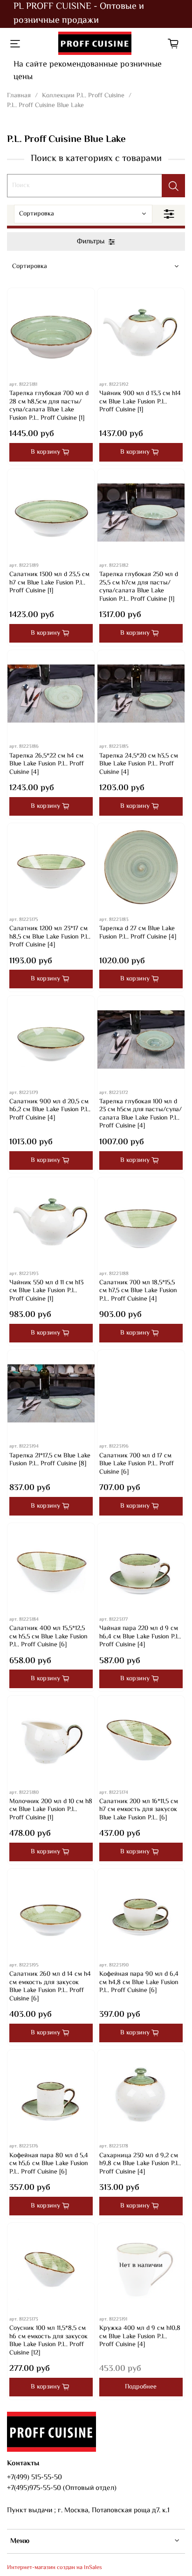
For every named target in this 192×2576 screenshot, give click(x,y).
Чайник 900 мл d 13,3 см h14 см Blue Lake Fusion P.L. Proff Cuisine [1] (140, 402)
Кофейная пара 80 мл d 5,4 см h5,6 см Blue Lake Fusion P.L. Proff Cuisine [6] (49, 2164)
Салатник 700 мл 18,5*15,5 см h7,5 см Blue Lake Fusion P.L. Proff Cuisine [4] (138, 1291)
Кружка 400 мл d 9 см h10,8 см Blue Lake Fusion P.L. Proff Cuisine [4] (140, 2337)
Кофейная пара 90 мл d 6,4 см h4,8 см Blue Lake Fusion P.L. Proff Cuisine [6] (139, 1982)
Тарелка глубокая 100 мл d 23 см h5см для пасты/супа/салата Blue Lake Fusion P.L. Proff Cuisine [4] (141, 1114)
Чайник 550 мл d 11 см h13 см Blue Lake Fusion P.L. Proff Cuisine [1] (46, 1291)
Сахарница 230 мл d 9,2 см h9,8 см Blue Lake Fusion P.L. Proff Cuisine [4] (140, 2164)
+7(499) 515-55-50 (34, 2477)
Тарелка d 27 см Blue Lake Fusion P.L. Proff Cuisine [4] (138, 933)
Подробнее (141, 2387)
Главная (19, 96)
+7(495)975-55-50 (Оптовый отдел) (62, 2488)
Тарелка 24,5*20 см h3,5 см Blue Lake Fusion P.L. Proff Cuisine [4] (139, 764)
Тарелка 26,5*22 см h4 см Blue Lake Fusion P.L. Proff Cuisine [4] (47, 764)
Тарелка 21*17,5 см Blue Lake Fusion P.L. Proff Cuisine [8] (50, 1460)
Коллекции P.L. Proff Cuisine (83, 96)
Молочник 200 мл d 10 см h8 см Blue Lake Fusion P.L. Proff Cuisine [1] (51, 1810)
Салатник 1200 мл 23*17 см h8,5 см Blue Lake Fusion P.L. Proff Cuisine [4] (50, 937)
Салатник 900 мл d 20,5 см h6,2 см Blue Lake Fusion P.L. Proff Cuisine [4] (50, 1110)
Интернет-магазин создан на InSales (55, 2568)
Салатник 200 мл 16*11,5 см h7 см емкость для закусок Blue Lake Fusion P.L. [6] (139, 1810)
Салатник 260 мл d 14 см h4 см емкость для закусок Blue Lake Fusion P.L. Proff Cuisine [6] (50, 1987)
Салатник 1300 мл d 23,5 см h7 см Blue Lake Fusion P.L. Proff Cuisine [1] (49, 583)
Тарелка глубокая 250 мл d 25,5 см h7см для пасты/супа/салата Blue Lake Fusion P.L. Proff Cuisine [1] (139, 587)
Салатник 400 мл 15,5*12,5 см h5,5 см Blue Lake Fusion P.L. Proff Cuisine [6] (48, 1637)
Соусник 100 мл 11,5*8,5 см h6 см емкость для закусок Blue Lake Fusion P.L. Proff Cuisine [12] (48, 2341)
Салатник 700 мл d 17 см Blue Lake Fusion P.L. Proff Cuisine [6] (137, 1464)
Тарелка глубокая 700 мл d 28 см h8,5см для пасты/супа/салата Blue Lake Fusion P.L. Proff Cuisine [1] (49, 406)
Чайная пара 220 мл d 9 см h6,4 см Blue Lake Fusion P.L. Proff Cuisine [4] (140, 1637)
